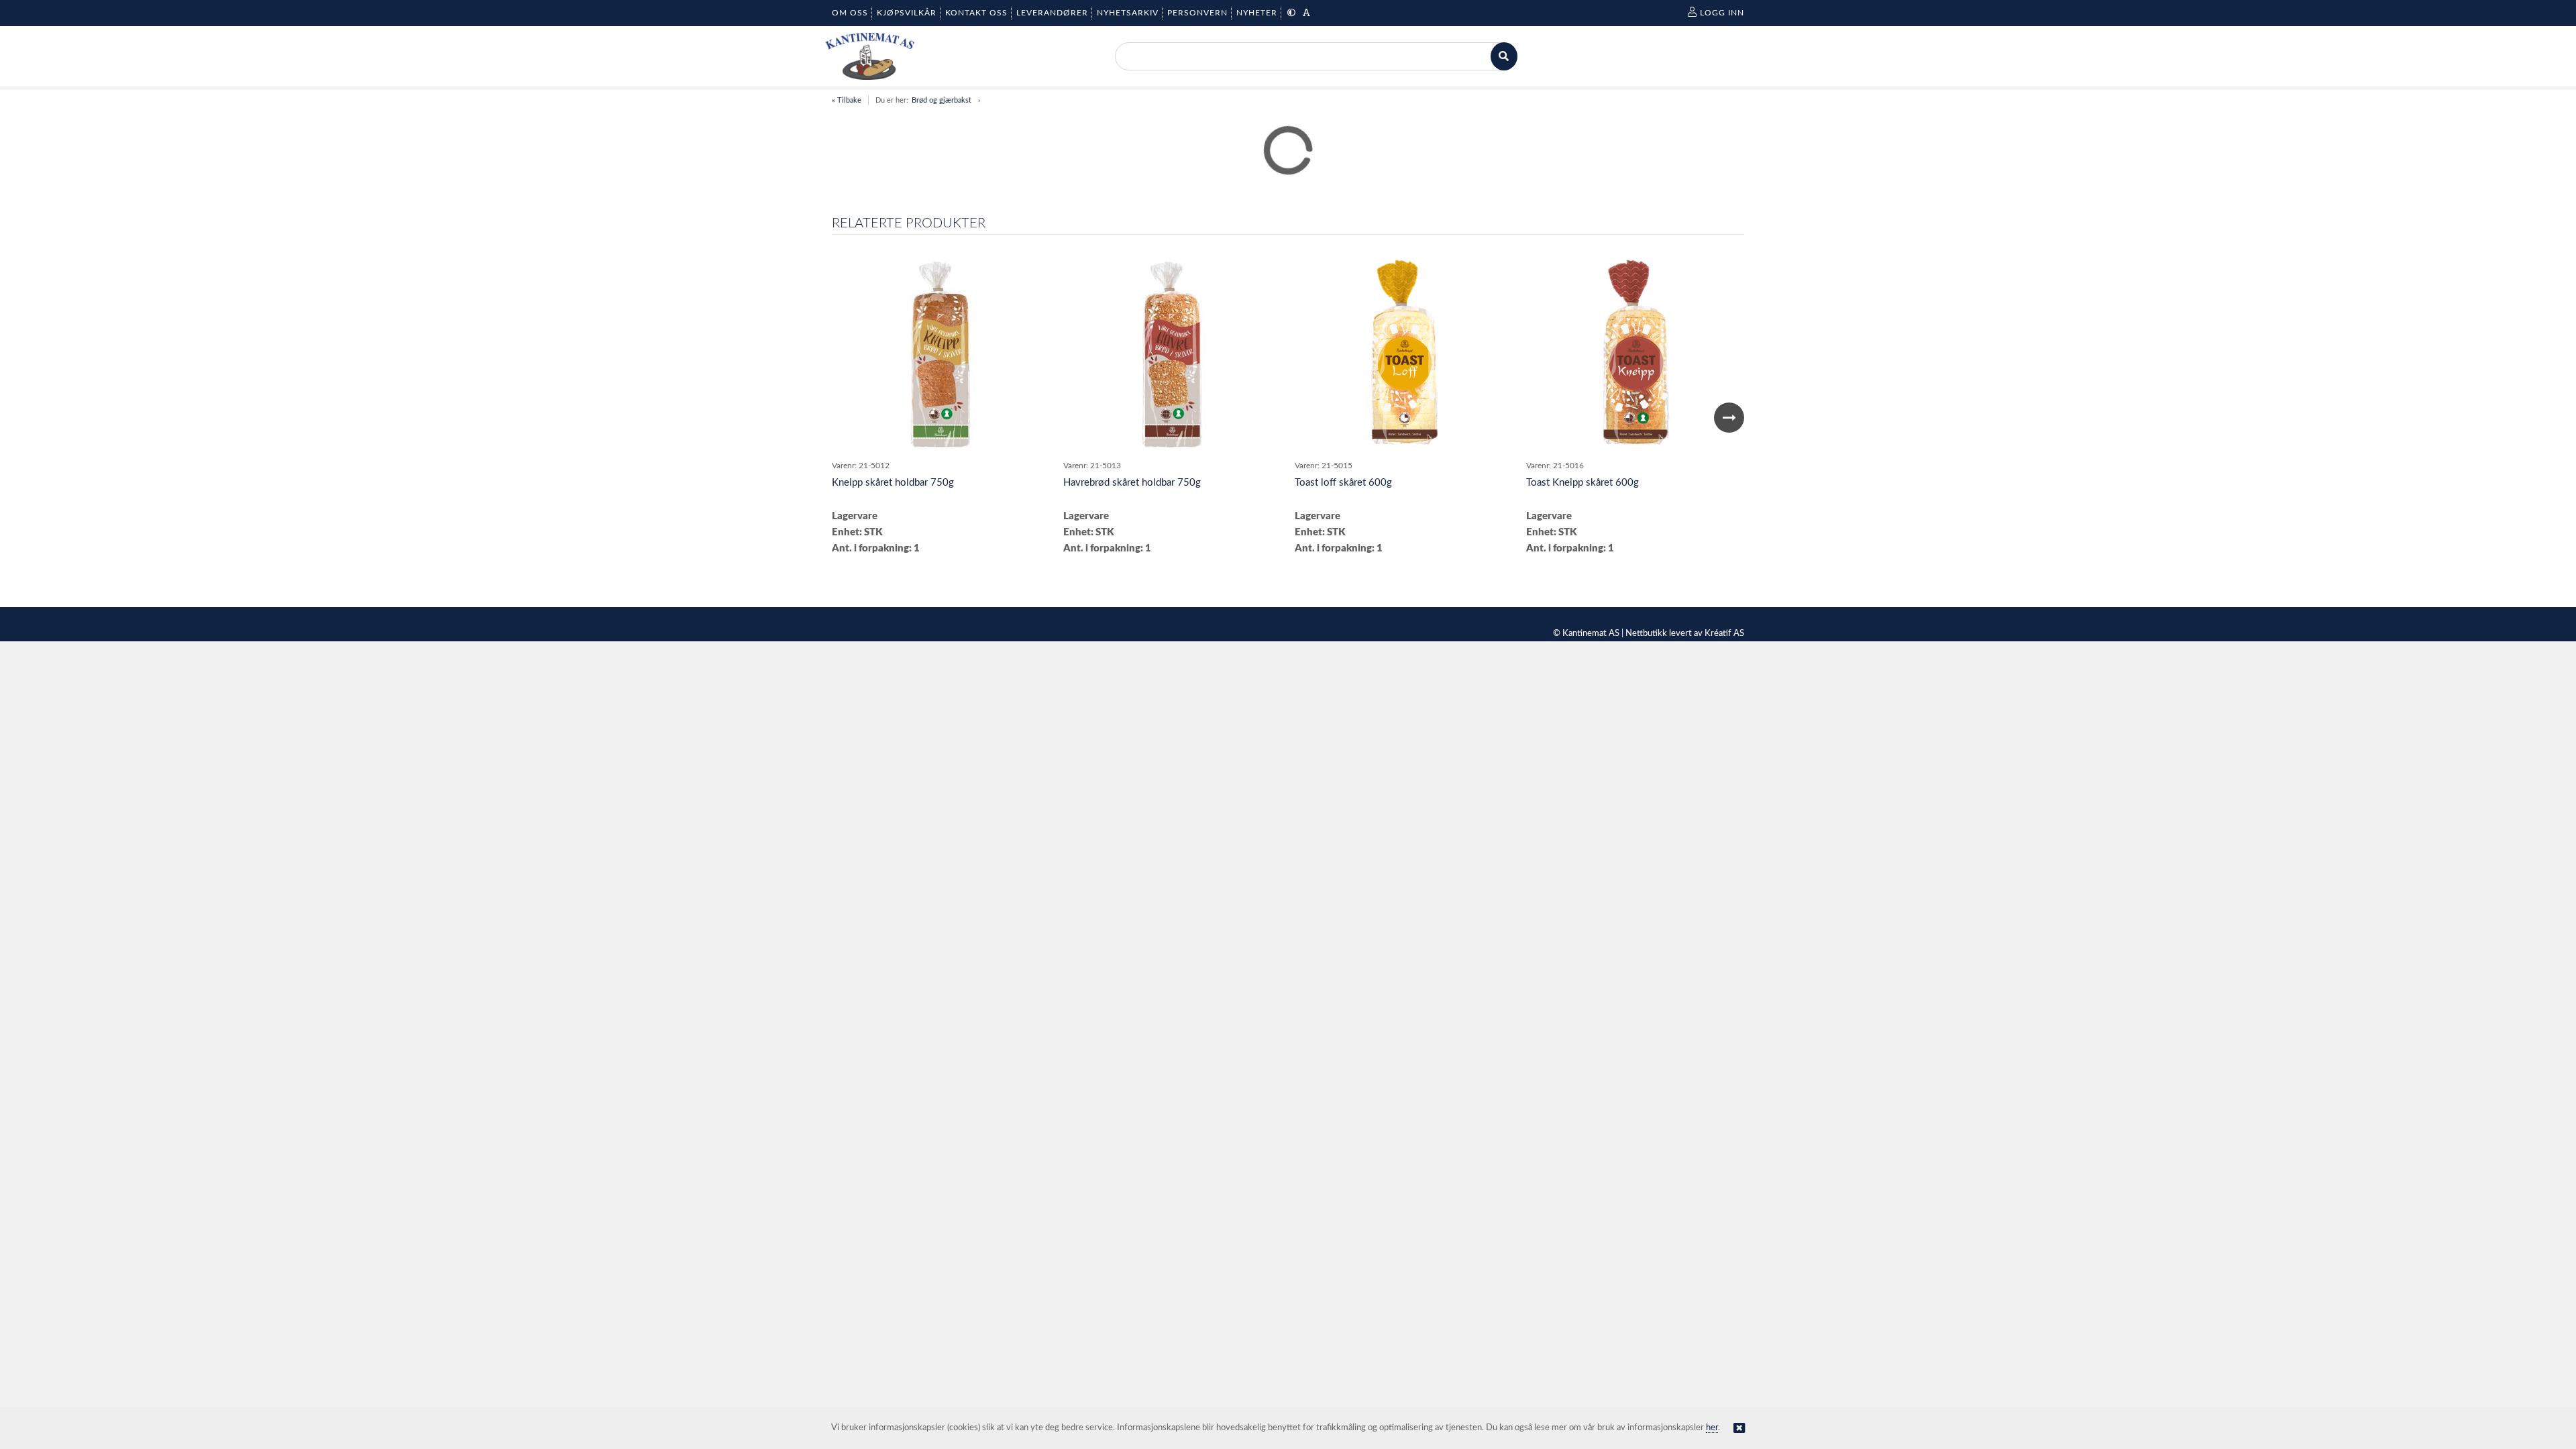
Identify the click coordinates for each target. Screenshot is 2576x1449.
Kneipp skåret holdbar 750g (893, 483)
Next (1729, 418)
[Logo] (870, 56)
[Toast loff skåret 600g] (1403, 356)
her (1712, 1428)
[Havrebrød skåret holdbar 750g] (1173, 356)
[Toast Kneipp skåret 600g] (1635, 356)
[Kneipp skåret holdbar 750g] (941, 356)
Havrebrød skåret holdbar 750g (1132, 483)
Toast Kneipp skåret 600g (1582, 483)
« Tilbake (847, 100)
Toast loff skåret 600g (1343, 483)
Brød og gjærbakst (942, 100)
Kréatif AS (1724, 634)
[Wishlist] (1033, 272)
